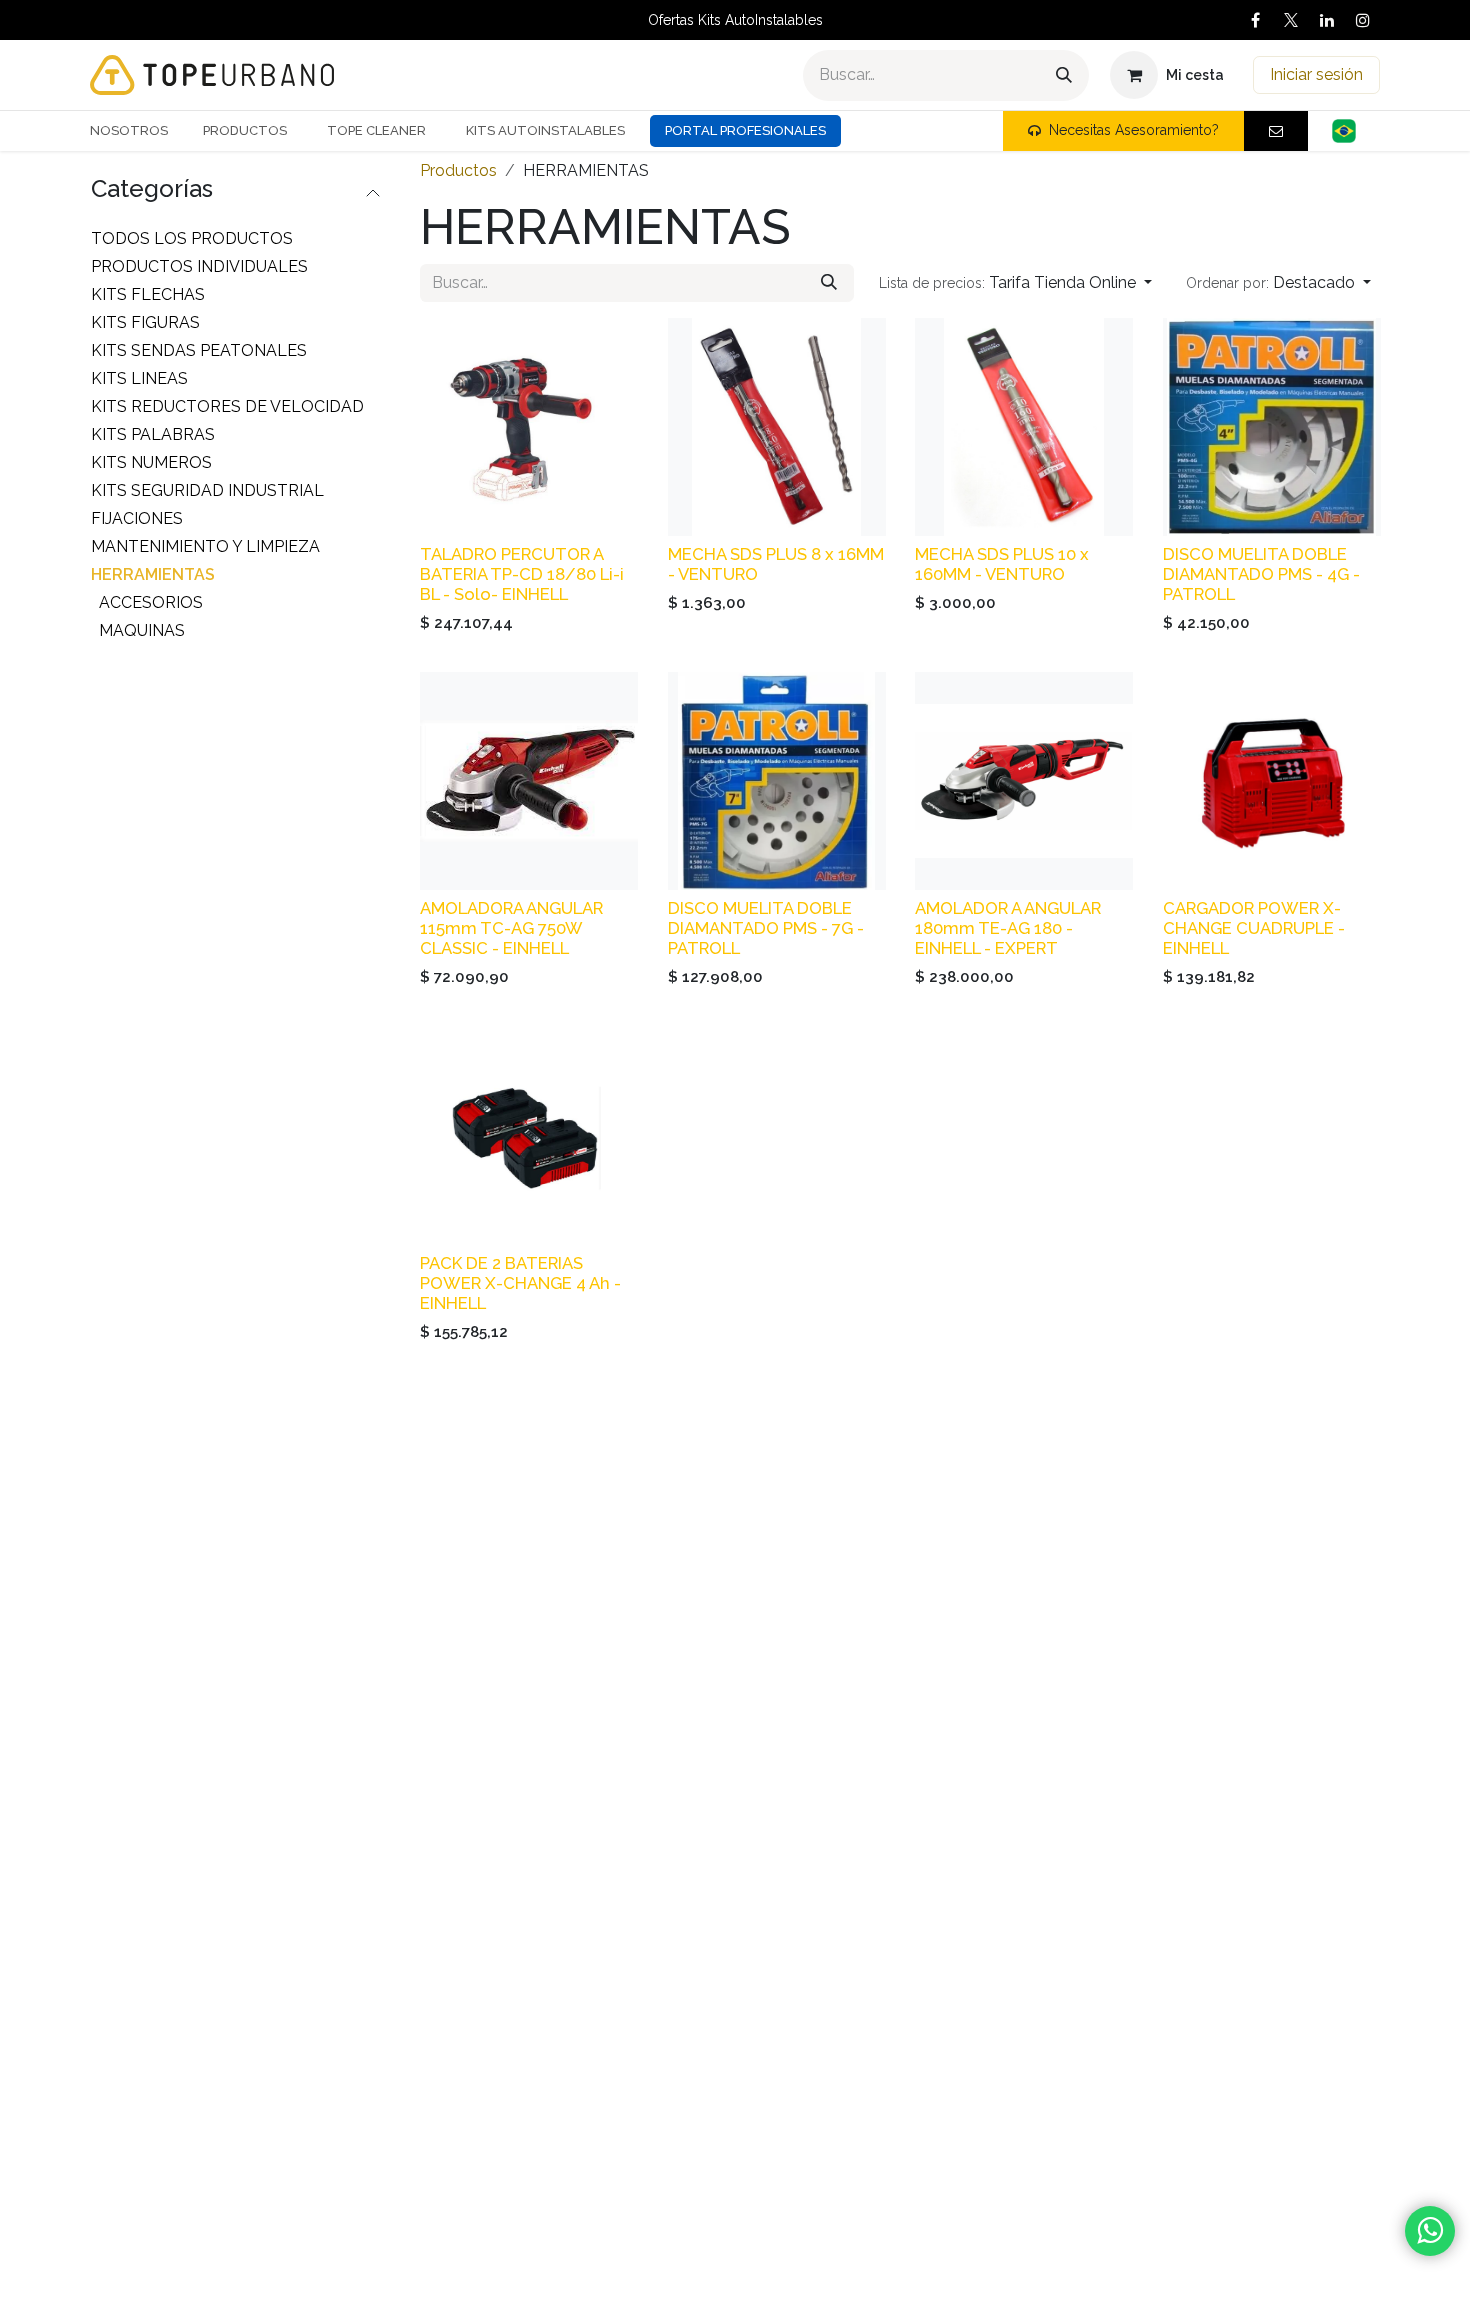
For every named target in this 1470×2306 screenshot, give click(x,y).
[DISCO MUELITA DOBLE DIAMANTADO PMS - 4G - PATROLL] (1272, 427)
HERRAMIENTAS (153, 574)
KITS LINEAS (139, 378)
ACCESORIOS (151, 602)
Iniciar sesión (1316, 74)
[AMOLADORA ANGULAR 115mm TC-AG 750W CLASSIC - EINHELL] (529, 781)
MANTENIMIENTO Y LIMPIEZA (205, 546)
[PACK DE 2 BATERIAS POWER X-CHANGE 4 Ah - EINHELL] (529, 1136)
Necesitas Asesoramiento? (1134, 130)
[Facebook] (1255, 20)
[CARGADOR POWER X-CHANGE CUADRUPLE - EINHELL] (1272, 781)
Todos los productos (192, 238)
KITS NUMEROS (151, 462)
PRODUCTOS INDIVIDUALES (199, 266)
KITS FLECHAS (148, 294)
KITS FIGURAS (145, 322)
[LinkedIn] (1327, 20)
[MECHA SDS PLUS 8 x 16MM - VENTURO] (777, 427)
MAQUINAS (142, 630)
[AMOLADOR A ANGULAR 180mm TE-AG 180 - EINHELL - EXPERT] (1024, 781)
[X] (1291, 20)
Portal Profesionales (745, 130)
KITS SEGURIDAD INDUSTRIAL (207, 490)
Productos (458, 170)
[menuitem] (136, 131)
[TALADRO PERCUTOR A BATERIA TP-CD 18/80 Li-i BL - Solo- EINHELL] (529, 427)
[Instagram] (1363, 20)
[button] (1015, 283)
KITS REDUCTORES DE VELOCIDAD (227, 406)
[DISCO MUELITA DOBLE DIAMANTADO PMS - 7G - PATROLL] (777, 781)
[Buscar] (1064, 75)
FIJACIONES (137, 518)
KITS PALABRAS (153, 434)
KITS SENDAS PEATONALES (199, 350)
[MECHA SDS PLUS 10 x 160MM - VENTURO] (1024, 427)
